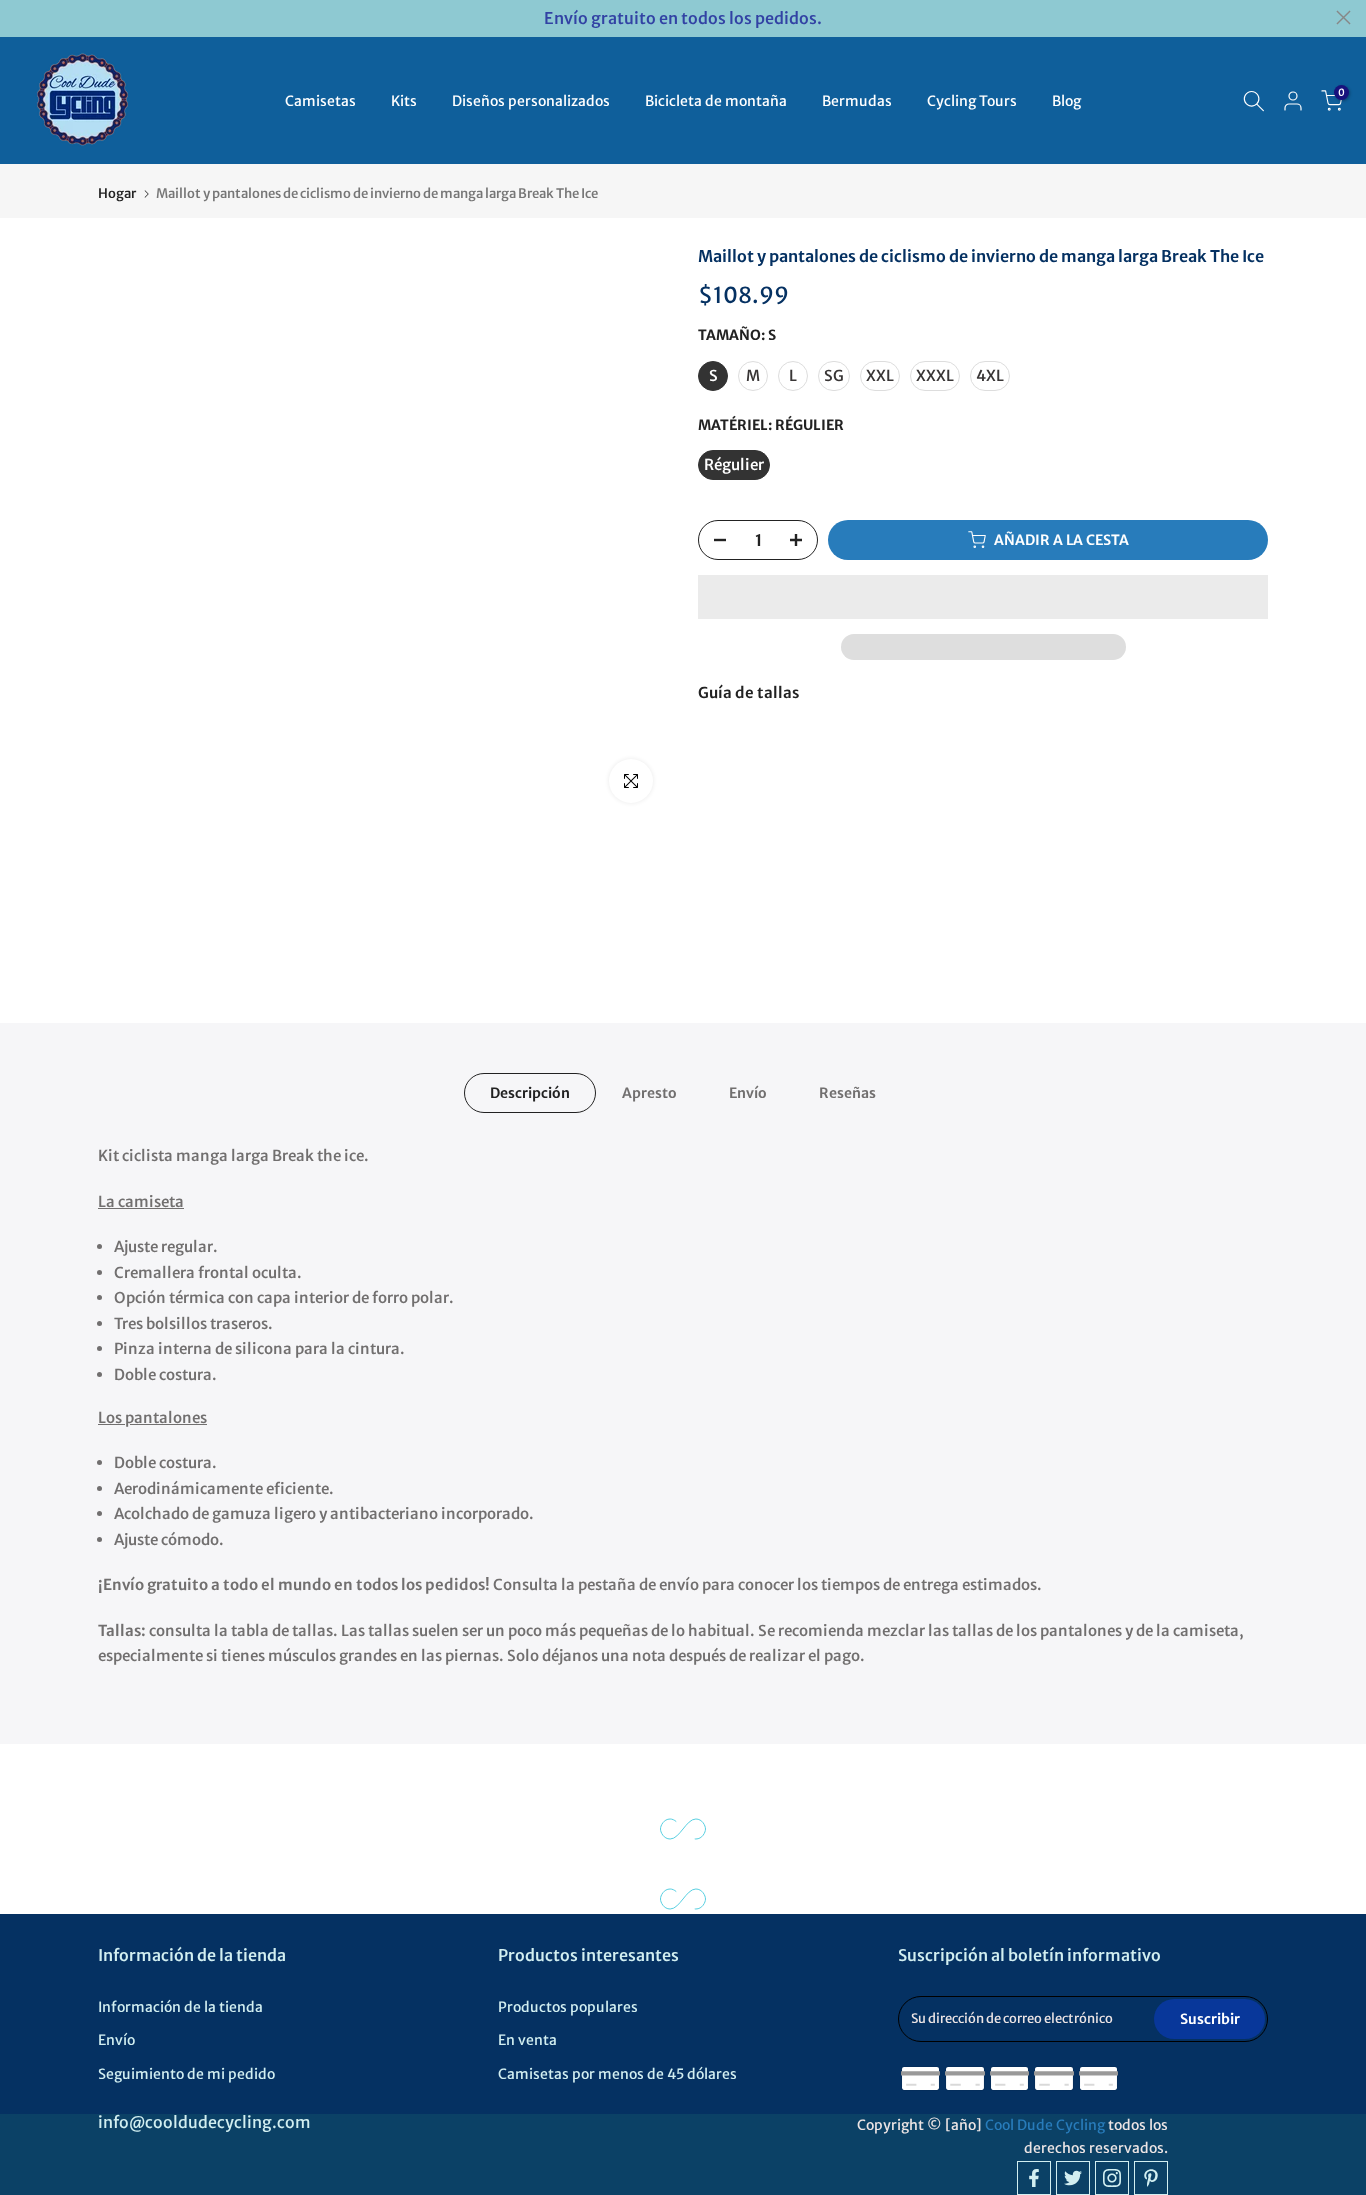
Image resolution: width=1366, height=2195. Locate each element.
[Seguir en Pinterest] (1151, 2178)
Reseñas (847, 1093)
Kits (404, 101)
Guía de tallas (748, 692)
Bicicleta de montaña (716, 101)
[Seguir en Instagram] (1112, 2178)
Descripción (530, 1093)
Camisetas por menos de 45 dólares (617, 2074)
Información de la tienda (180, 2007)
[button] (983, 597)
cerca (22, 17)
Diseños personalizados (531, 101)
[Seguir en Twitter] (1073, 2178)
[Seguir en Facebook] (1034, 2178)
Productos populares (568, 2007)
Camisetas (320, 101)
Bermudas (857, 101)
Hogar (117, 193)
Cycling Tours (972, 101)
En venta (527, 2040)
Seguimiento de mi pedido (186, 2074)
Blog (1066, 101)
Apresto (649, 1093)
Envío (748, 1093)
